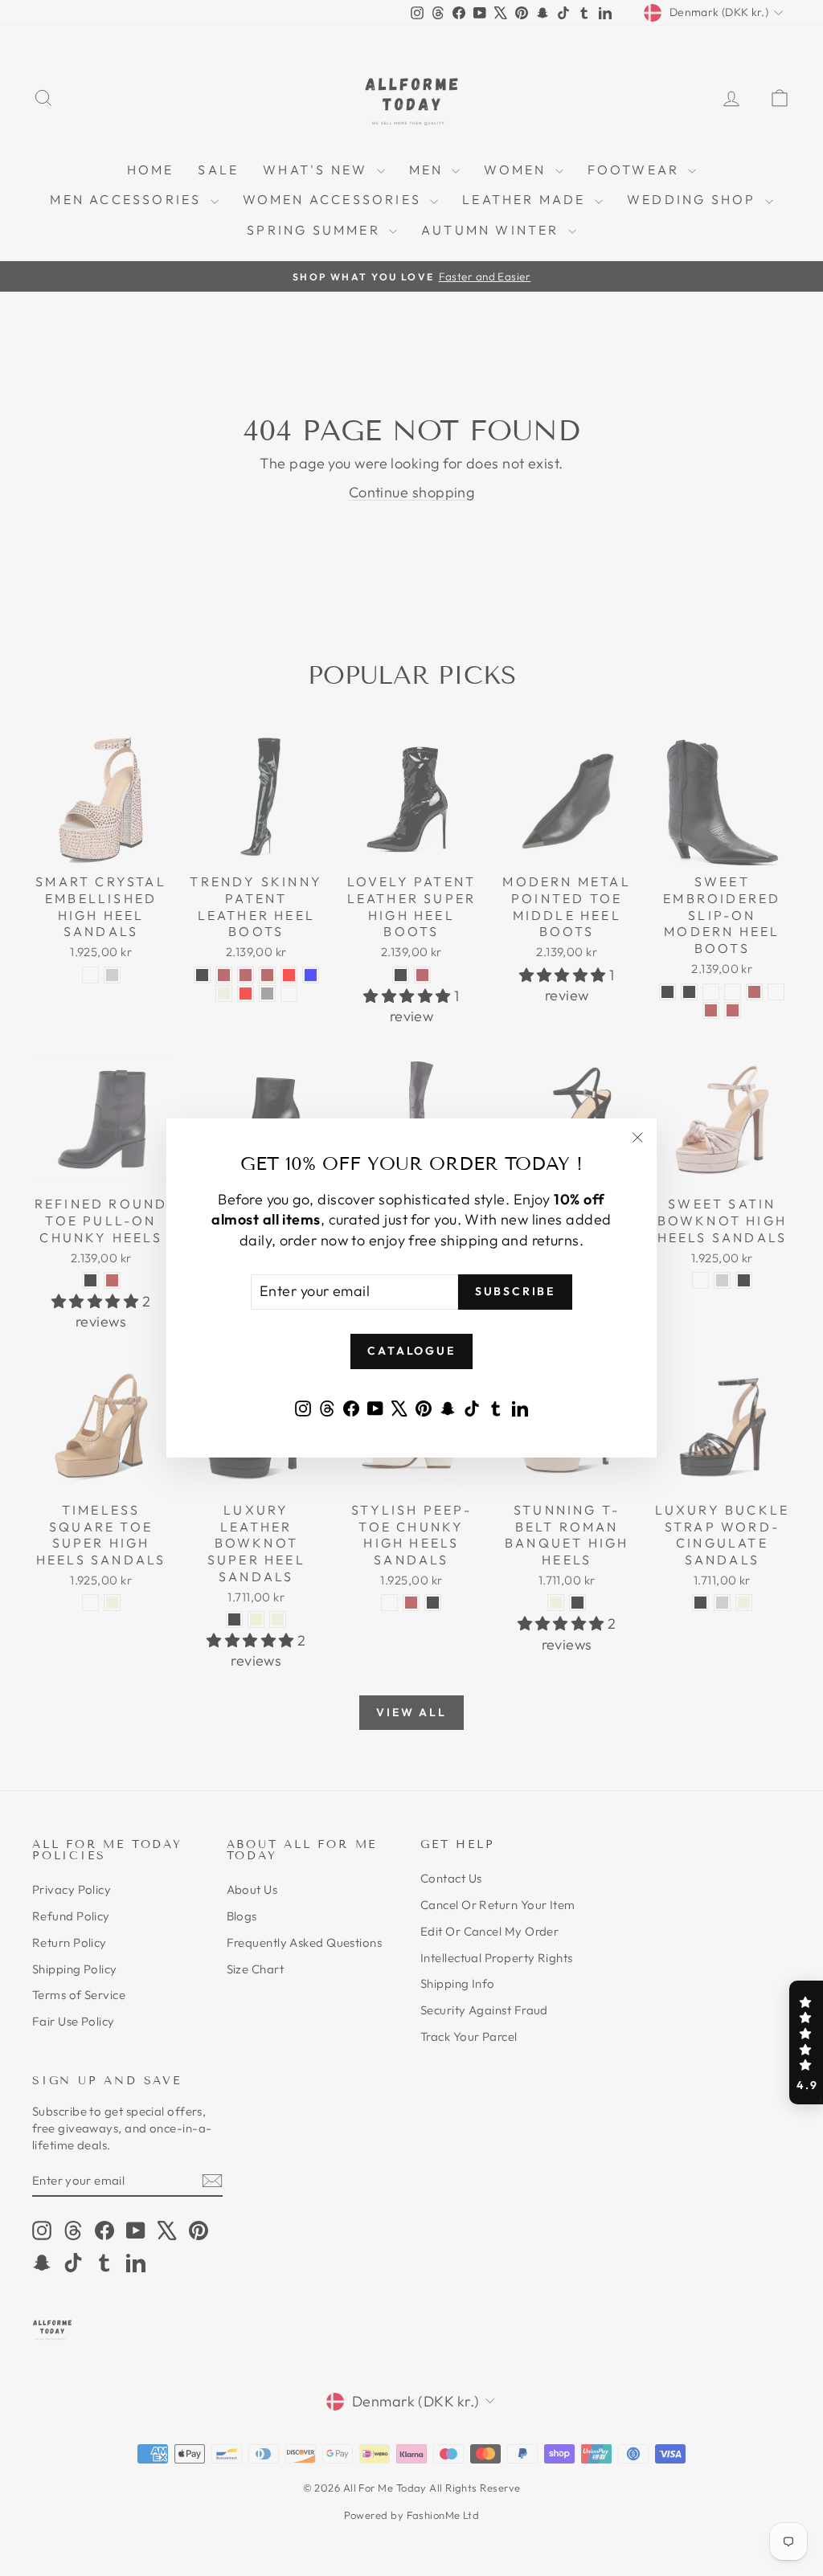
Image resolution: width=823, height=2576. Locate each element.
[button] (806, 2042)
